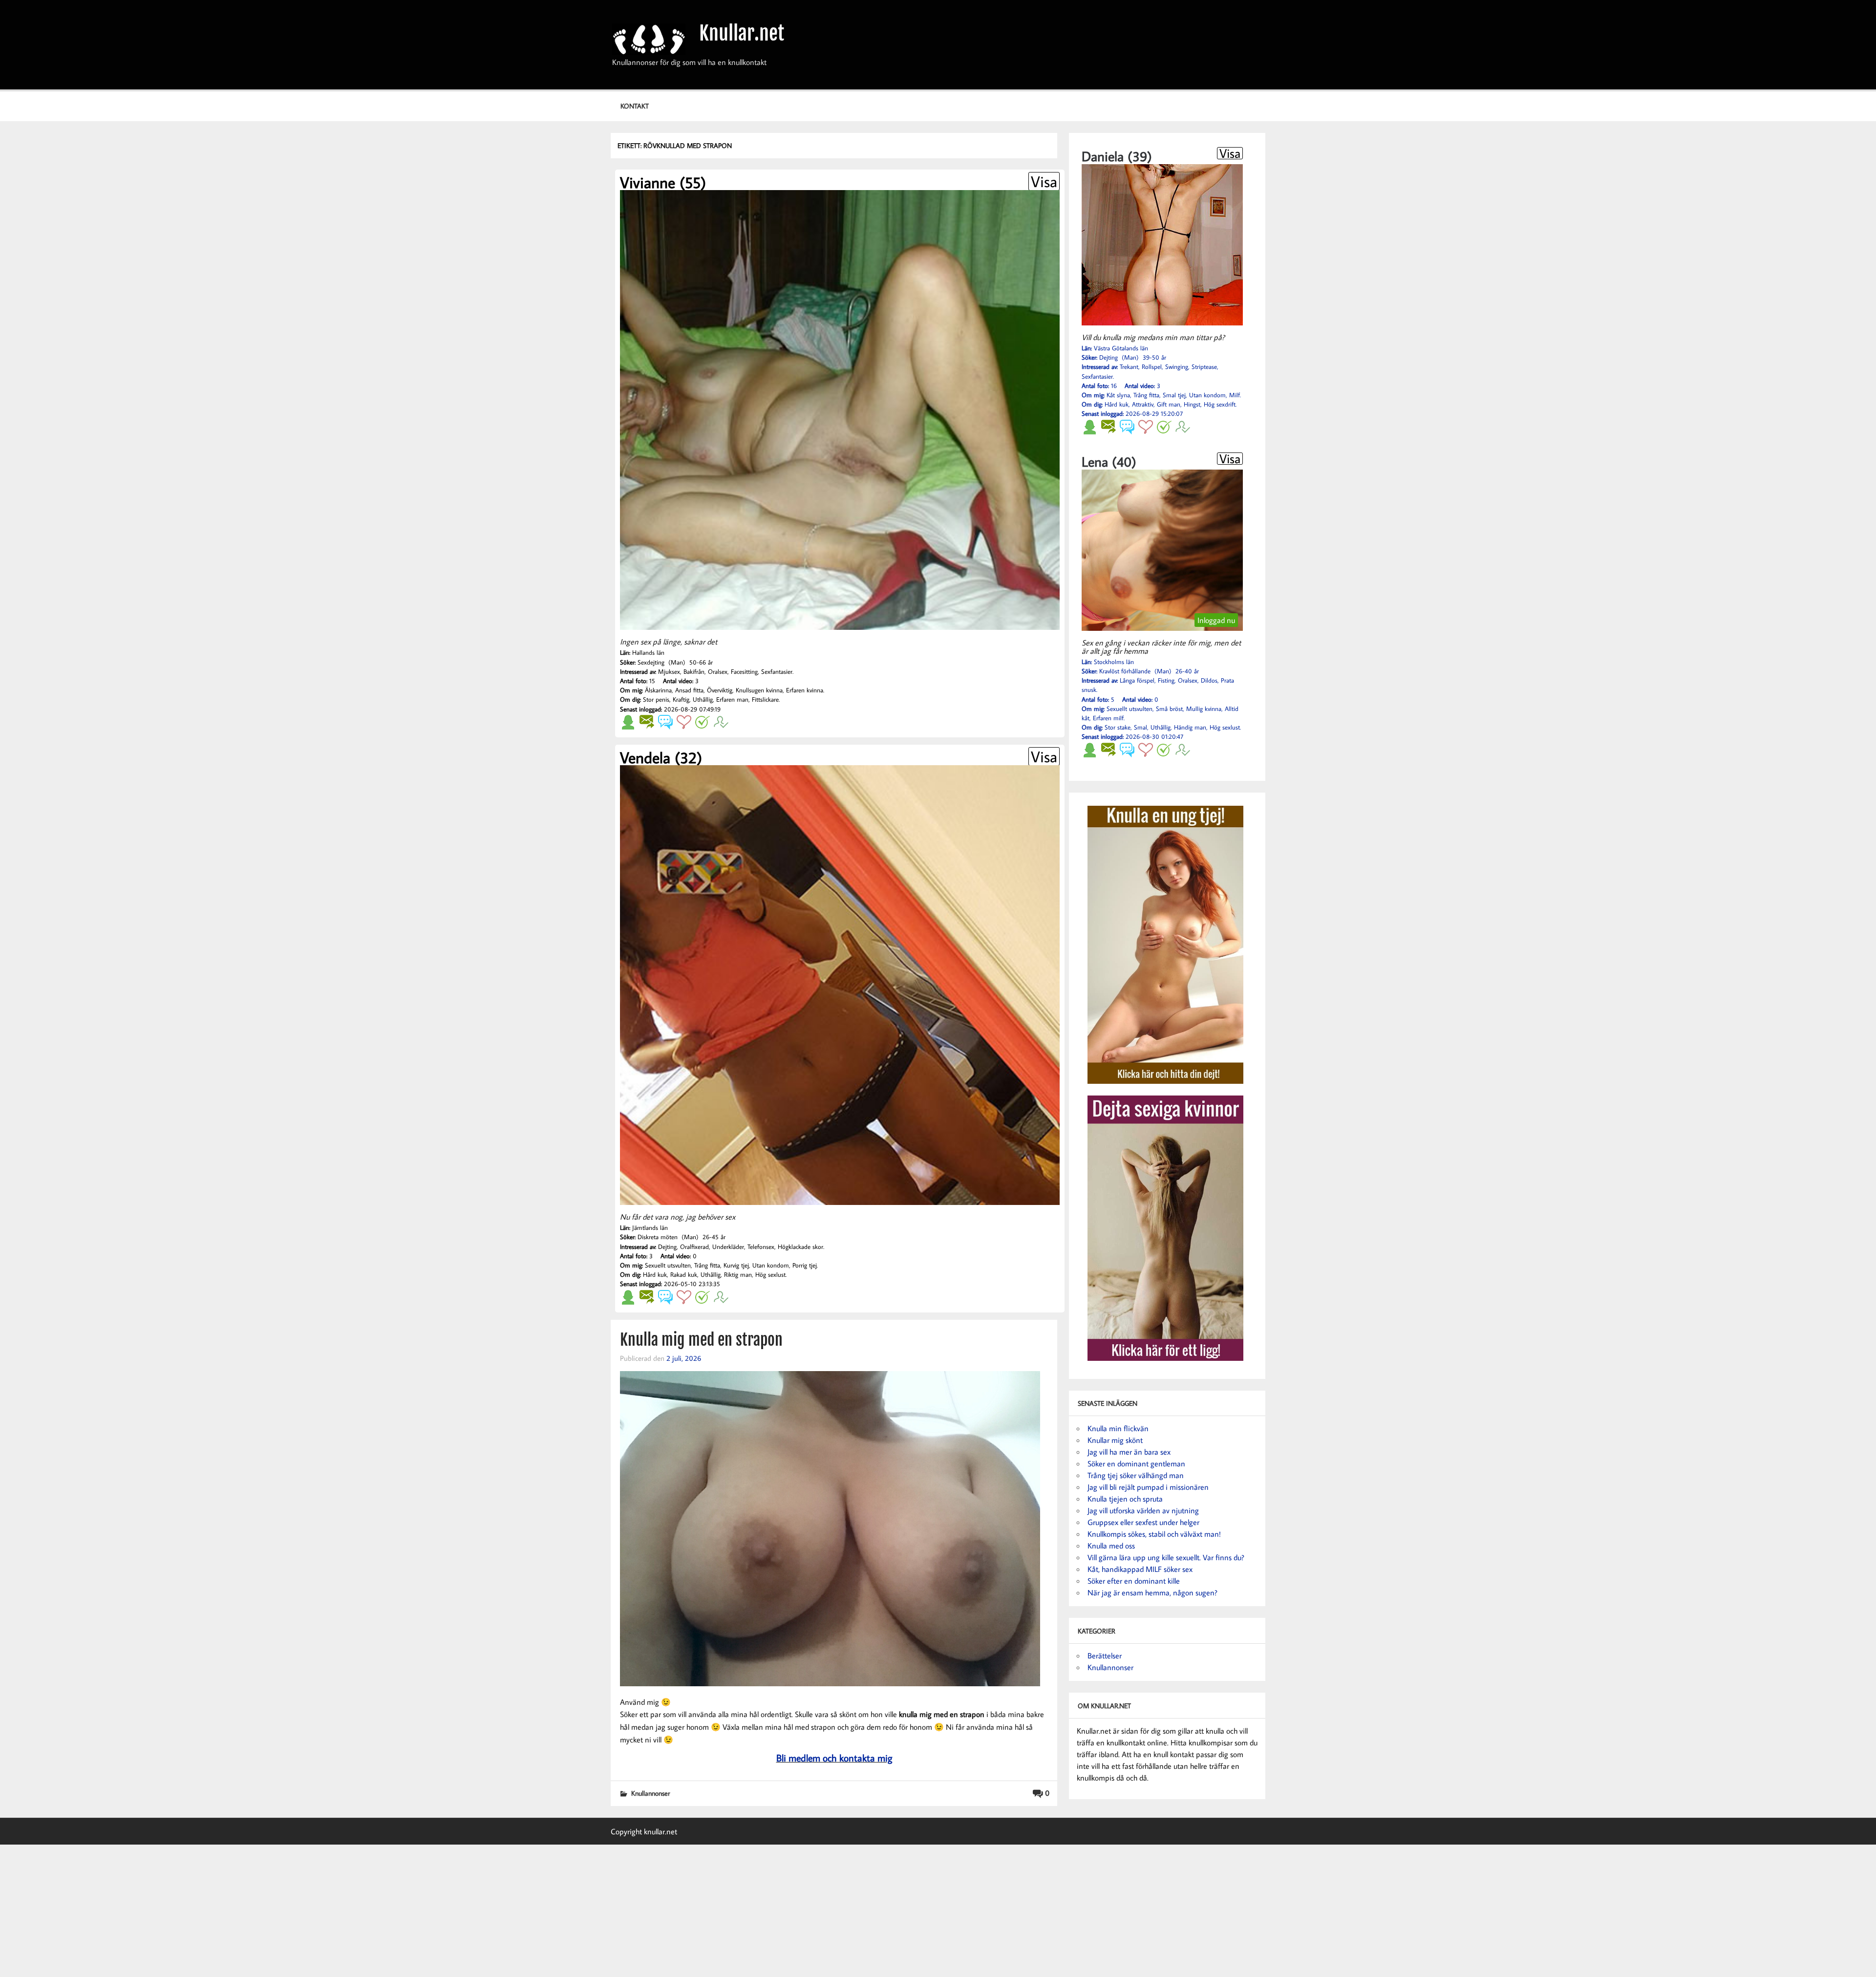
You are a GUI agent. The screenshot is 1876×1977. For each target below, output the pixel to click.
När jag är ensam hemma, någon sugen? (1152, 1592)
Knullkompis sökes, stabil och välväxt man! (1154, 1534)
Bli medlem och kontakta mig (834, 1758)
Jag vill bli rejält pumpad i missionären (1148, 1487)
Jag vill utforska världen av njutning (1143, 1510)
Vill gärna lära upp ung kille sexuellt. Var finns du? (1166, 1557)
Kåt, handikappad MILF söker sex (1140, 1569)
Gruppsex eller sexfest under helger (1143, 1522)
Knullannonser (650, 1793)
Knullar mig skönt (1115, 1440)
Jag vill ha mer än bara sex (1129, 1452)
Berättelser (1105, 1655)
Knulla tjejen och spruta (1125, 1499)
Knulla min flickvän (1118, 1428)
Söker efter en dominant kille (1134, 1581)
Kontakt (635, 106)
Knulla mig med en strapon (701, 1340)
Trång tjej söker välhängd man (1136, 1475)
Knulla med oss (1111, 1546)
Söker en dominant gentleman (1136, 1463)
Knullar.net (742, 33)
